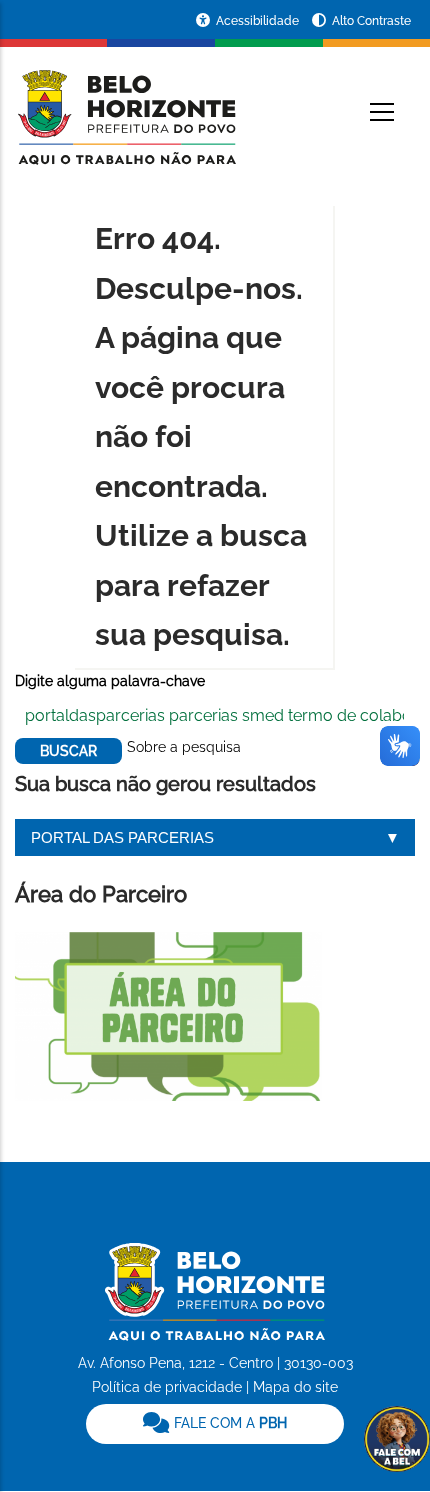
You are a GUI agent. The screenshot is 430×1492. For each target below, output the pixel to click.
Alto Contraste (371, 21)
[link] (215, 1424)
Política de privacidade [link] (167, 1387)
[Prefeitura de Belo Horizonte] (125, 105)
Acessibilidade (259, 21)
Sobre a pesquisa (184, 747)
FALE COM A (228, 1423)
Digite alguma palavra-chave (110, 681)
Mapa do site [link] (295, 1387)
